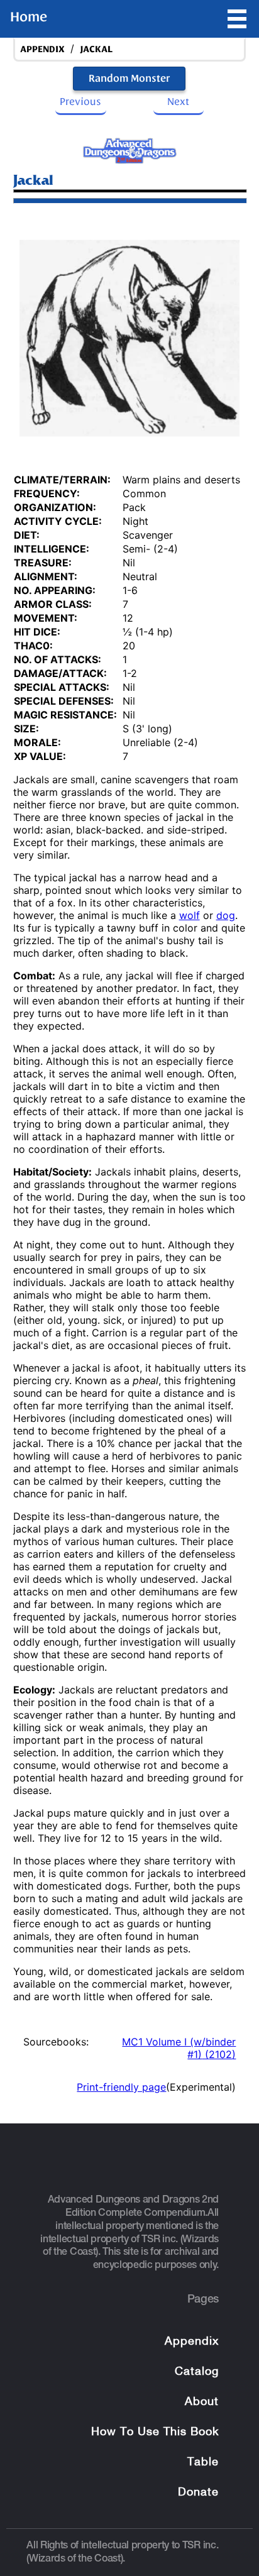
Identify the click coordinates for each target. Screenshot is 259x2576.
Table (203, 2463)
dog (226, 915)
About (202, 2402)
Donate (198, 2493)
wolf (190, 915)
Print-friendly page (121, 2087)
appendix (42, 49)
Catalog (197, 2372)
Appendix (192, 2342)
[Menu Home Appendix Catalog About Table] (237, 19)
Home (29, 17)
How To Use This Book (155, 2432)
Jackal (96, 49)
